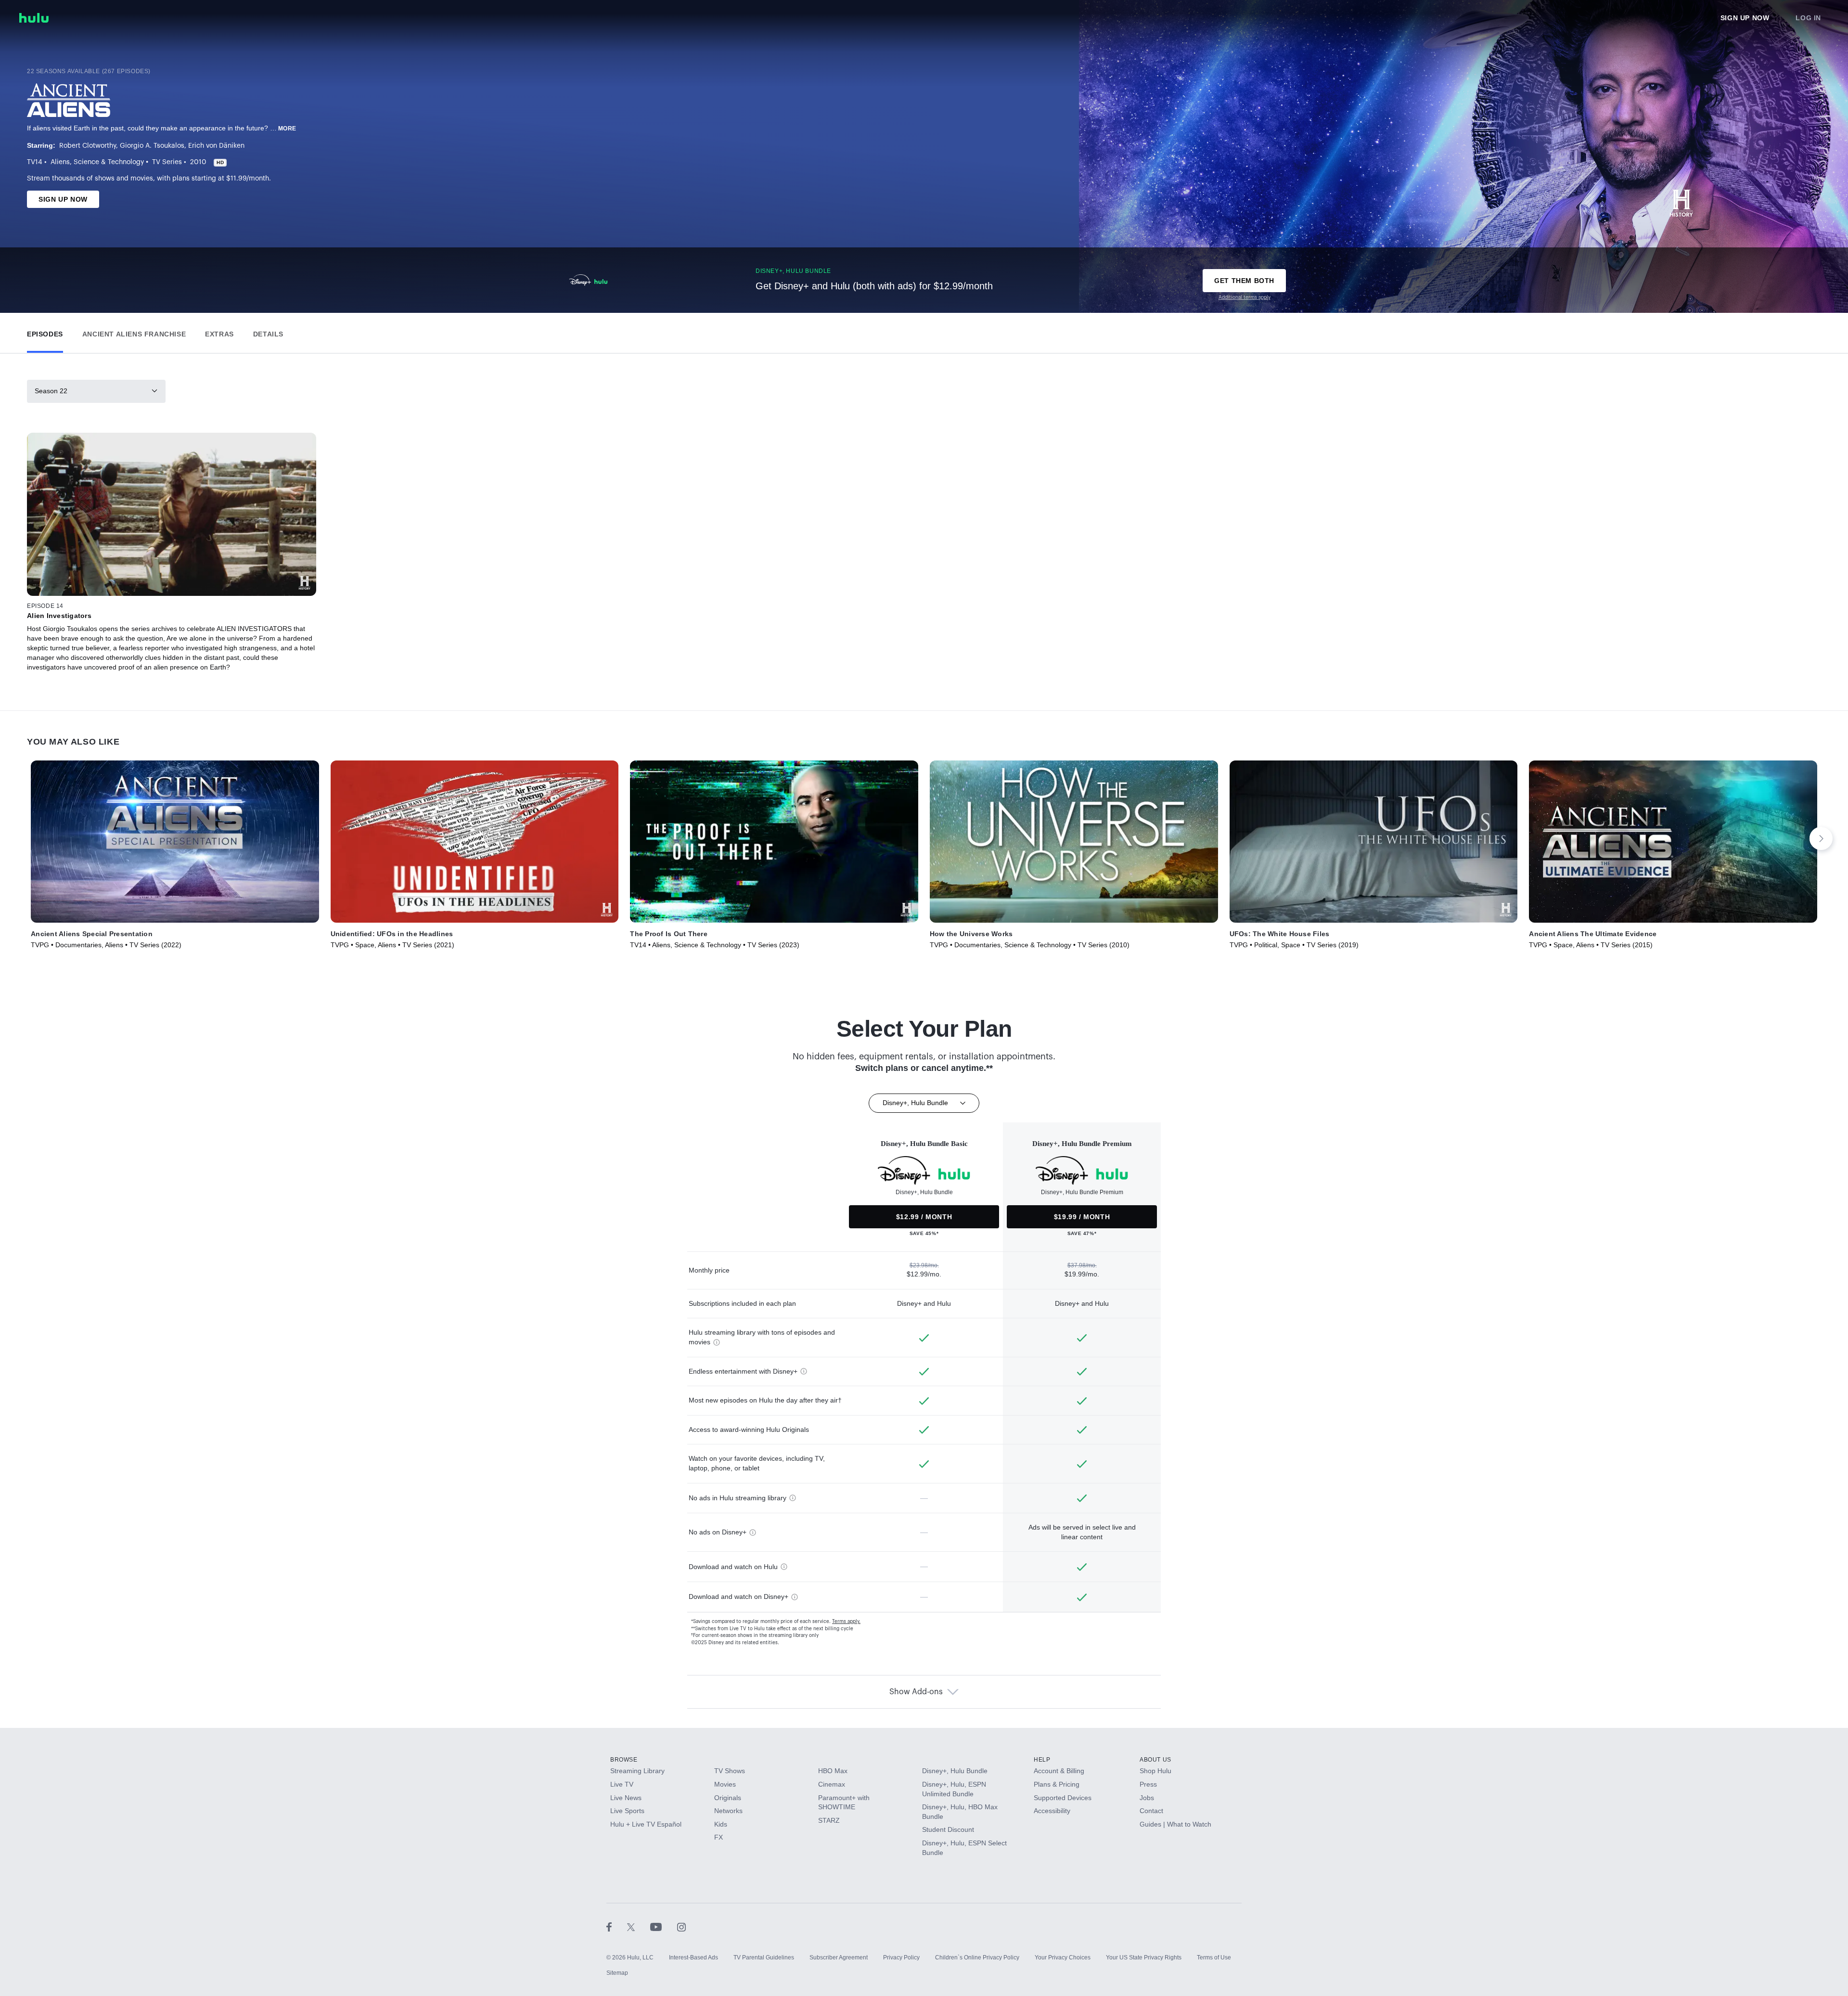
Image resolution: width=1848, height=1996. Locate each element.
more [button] (287, 129)
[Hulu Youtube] (664, 1927)
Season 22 (51, 391)
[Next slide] (1821, 838)
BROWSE (624, 1760)
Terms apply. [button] (846, 1622)
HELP (1042, 1760)
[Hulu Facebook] (617, 1927)
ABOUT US (1155, 1760)
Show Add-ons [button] (916, 1692)
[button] (45, 332)
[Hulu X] (639, 1927)
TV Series (167, 162)
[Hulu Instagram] (681, 1927)
